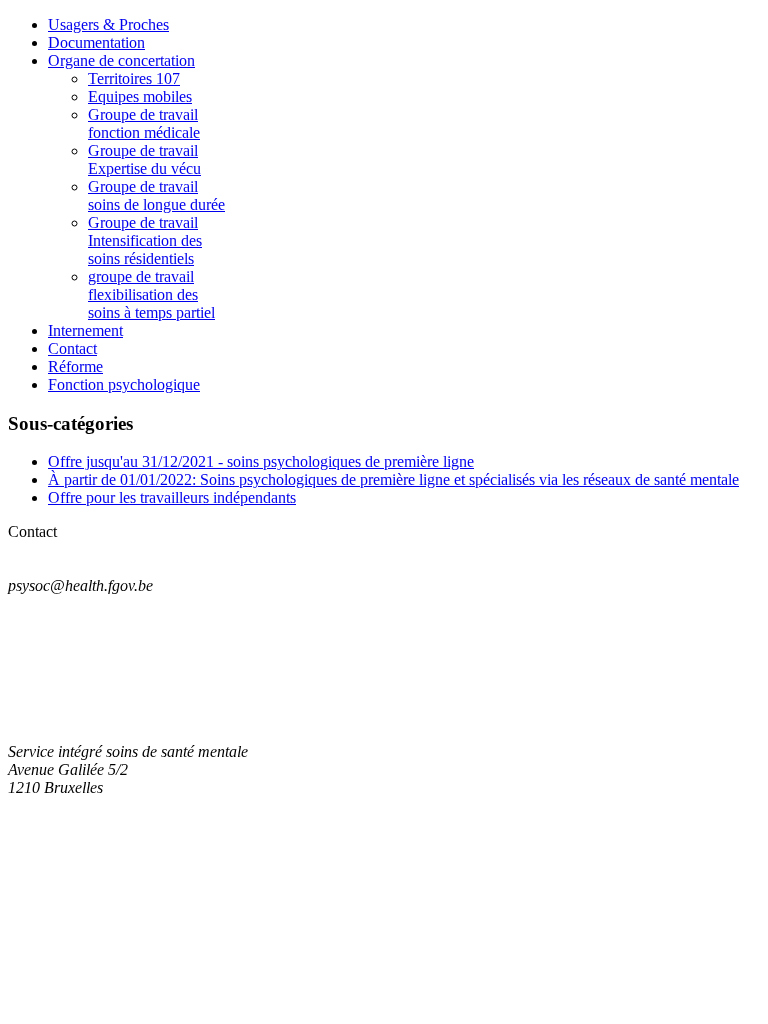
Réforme (75, 366)
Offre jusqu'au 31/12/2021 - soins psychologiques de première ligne (261, 461)
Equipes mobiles (140, 96)
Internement (85, 330)
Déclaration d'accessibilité (91, 653)
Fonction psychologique (124, 384)
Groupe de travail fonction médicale (144, 123)
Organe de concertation (121, 60)
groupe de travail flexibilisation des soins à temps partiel (151, 294)
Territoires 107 (134, 78)
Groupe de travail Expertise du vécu (144, 159)
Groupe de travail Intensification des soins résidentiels (145, 240)
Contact (72, 348)
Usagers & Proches (108, 24)
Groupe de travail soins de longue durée (156, 195)
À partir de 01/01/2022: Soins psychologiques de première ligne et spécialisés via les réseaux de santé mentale (393, 479)
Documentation (96, 42)
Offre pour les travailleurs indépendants (172, 497)
